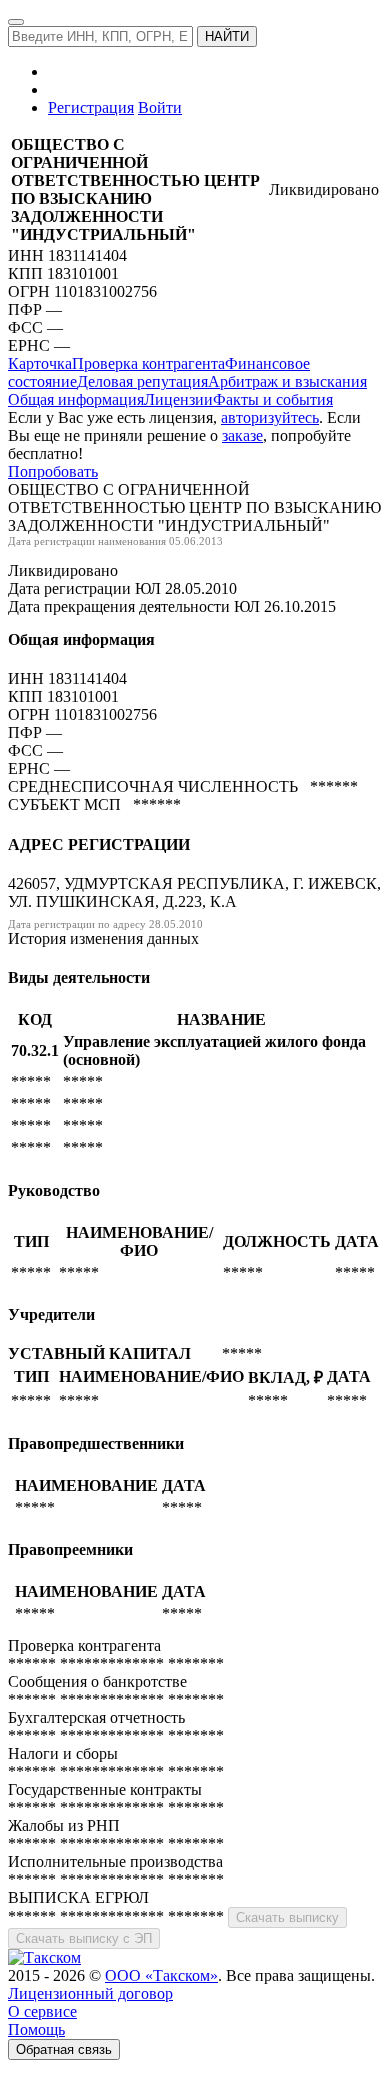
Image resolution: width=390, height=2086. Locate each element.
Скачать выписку (287, 1917)
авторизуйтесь (270, 417)
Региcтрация (91, 107)
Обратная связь (64, 2049)
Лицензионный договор (90, 1993)
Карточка (40, 363)
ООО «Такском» (161, 1975)
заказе (242, 435)
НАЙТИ (227, 36)
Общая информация (76, 399)
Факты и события (273, 399)
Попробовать (53, 471)
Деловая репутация (142, 381)
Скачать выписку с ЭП (84, 1938)
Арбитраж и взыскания (287, 381)
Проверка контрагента (148, 363)
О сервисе (42, 2011)
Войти (160, 107)
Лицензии (178, 399)
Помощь (36, 2029)
